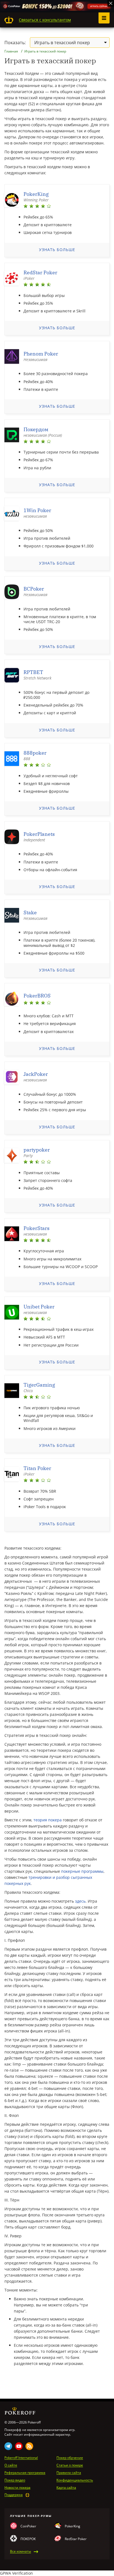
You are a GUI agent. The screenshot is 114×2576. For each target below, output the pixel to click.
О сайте (11, 2465)
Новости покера (17, 2488)
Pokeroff (9, 20)
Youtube (19, 2446)
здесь (80, 1901)
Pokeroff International (21, 2458)
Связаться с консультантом (45, 20)
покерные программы (82, 1871)
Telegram (8, 2446)
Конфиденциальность (75, 2480)
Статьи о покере (70, 2465)
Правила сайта (69, 2473)
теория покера (48, 1820)
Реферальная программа (25, 2473)
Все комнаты (20, 2551)
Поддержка (14, 2495)
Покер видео (15, 2480)
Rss (29, 2446)
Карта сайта (66, 2488)
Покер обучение (70, 2458)
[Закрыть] (111, 3)
